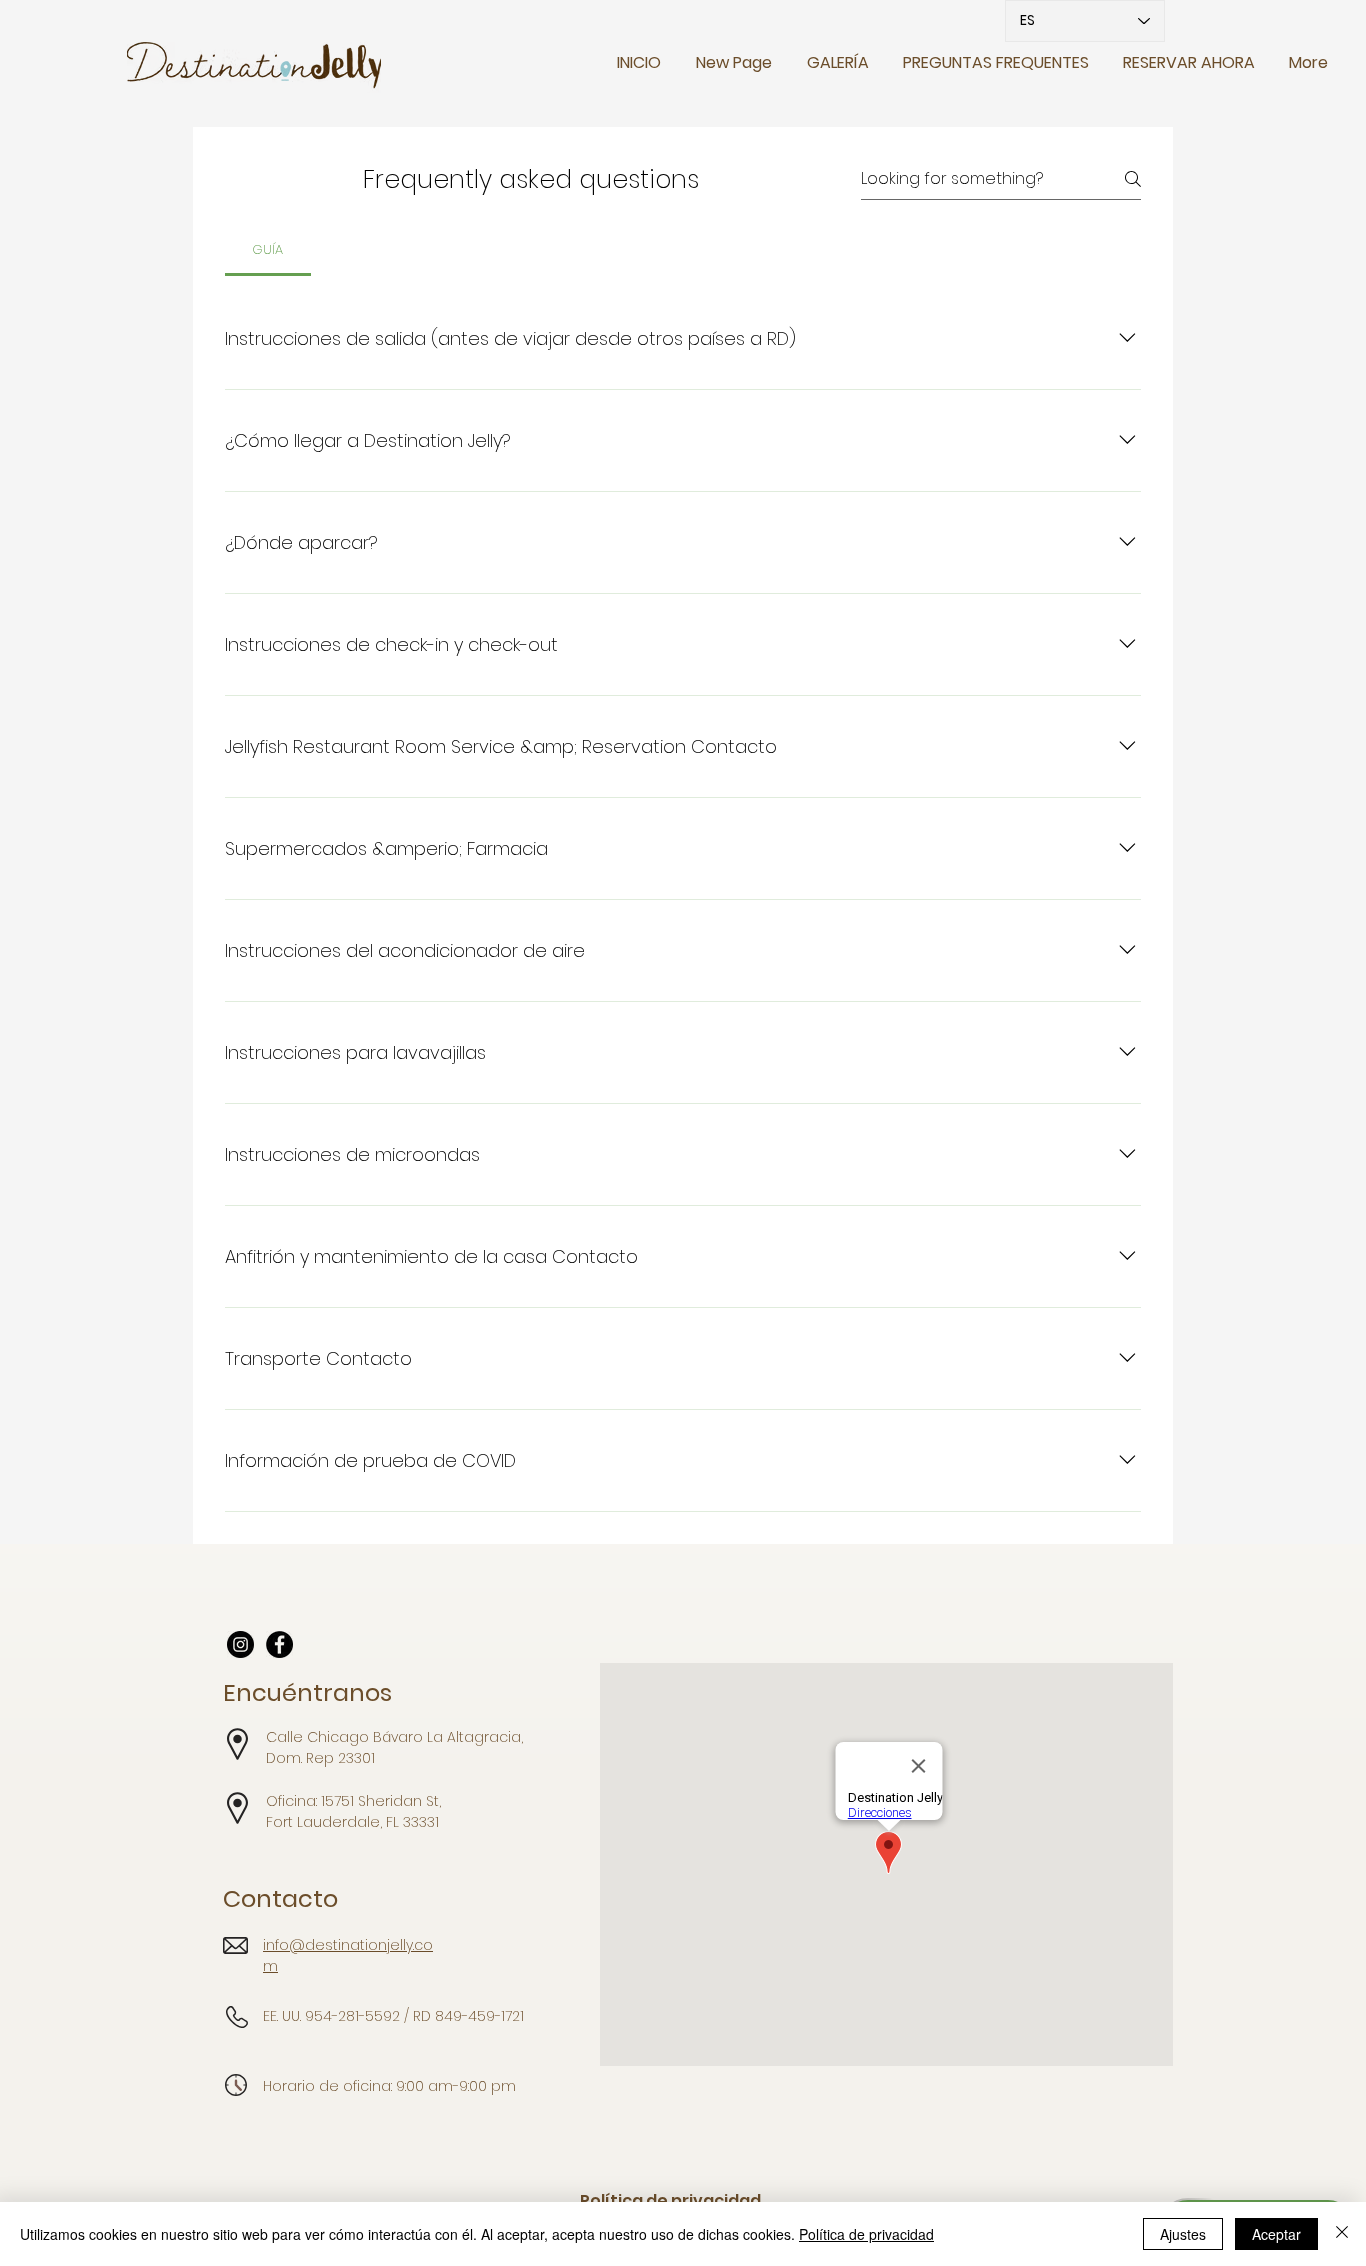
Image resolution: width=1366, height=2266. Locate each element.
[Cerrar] (1342, 2234)
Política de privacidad (866, 2234)
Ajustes (1183, 2234)
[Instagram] (240, 1644)
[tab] (268, 250)
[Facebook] (279, 1644)
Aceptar (1276, 2234)
